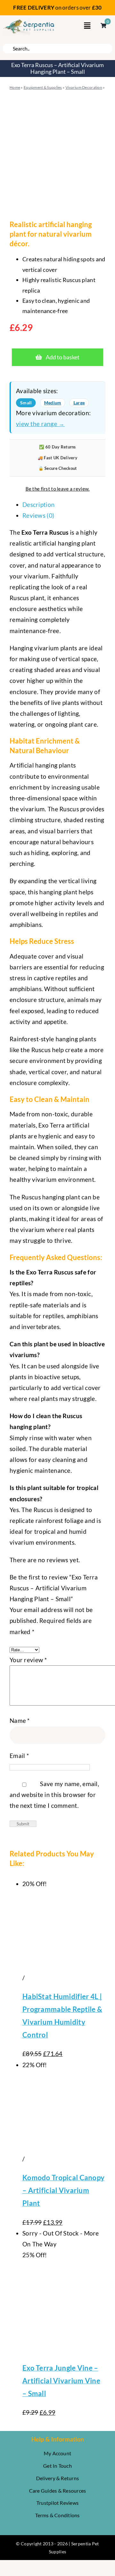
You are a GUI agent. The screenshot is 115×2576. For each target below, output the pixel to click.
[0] (100, 26)
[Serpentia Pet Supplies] (29, 21)
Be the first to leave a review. (58, 489)
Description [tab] (38, 504)
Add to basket (63, 357)
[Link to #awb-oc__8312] (87, 26)
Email (19, 1756)
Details (36, 1978)
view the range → (40, 424)
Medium (53, 403)
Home (15, 87)
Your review (28, 1660)
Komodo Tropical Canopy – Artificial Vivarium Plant (63, 2190)
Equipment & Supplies (43, 87)
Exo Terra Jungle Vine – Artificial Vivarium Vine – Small (61, 2381)
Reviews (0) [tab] (38, 515)
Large (79, 403)
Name (20, 1720)
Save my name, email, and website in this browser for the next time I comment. (54, 1795)
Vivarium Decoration (84, 87)
